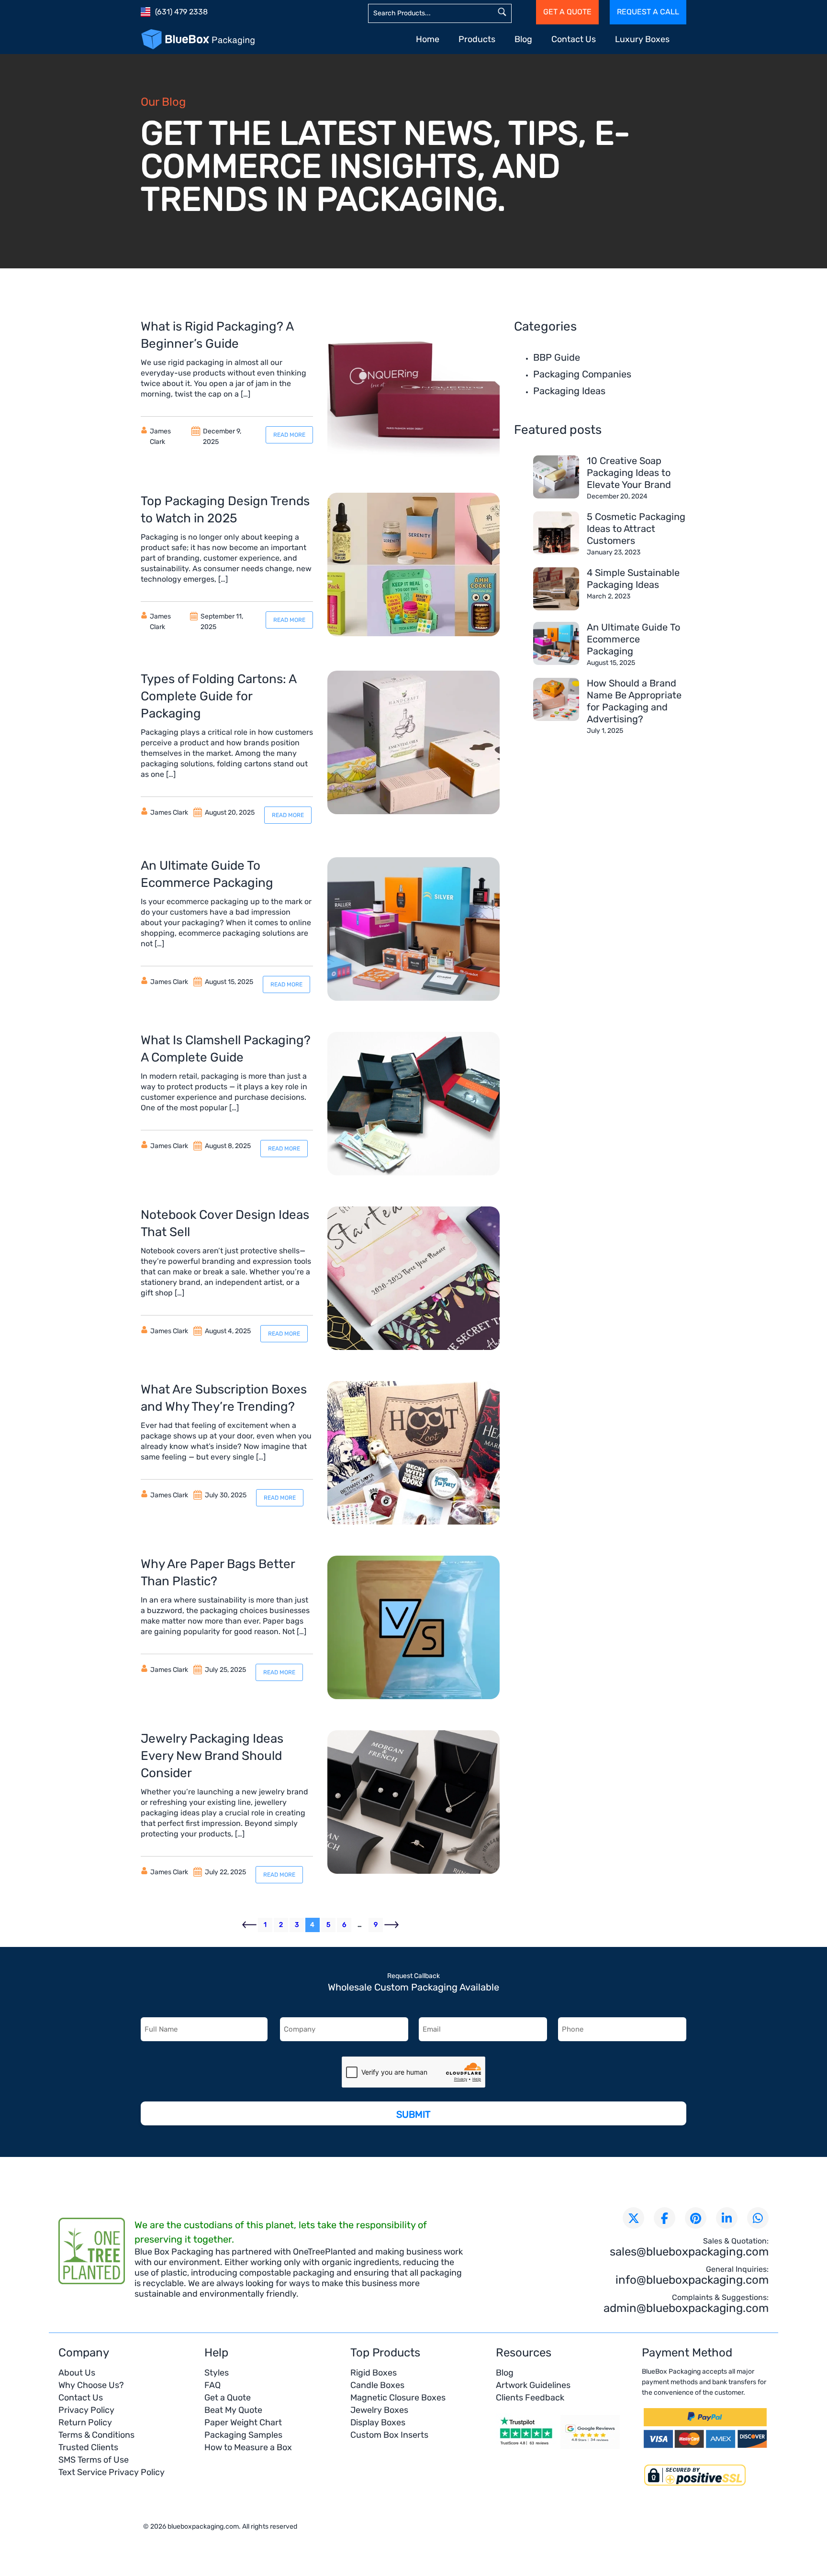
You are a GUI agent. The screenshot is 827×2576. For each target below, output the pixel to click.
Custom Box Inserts (389, 2435)
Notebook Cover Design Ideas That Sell (225, 1223)
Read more (289, 435)
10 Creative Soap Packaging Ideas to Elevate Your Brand (629, 473)
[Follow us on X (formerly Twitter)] (633, 2218)
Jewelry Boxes (379, 2410)
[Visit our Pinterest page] (696, 2218)
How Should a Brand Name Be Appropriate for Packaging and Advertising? (634, 701)
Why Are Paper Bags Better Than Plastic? (218, 1573)
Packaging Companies (582, 374)
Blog (523, 39)
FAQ (212, 2385)
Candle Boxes (377, 2385)
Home (428, 39)
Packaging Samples (243, 2435)
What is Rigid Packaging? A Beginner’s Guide (217, 335)
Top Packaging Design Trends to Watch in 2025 (225, 510)
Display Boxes (378, 2422)
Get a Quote (228, 2398)
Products (477, 39)
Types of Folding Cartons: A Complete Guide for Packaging (218, 696)
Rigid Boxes (374, 2373)
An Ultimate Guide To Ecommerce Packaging (207, 874)
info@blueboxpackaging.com (692, 2280)
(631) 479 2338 (181, 12)
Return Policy (85, 2422)
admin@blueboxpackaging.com (686, 2308)
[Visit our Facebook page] (665, 2218)
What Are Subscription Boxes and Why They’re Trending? (224, 1398)
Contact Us (574, 39)
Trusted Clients (88, 2447)
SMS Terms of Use (94, 2460)
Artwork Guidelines (533, 2385)
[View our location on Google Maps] (590, 2448)
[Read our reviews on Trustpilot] (526, 2448)
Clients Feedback (530, 2398)
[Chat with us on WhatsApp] (758, 2218)
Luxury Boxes (642, 39)
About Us (77, 2373)
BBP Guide (557, 357)
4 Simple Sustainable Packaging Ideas (633, 579)
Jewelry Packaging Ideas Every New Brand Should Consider (212, 1756)
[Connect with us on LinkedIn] (727, 2218)
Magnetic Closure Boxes (398, 2398)
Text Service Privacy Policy (112, 2472)
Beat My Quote (233, 2410)
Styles (217, 2373)
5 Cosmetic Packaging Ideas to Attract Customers (636, 529)
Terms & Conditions (96, 2435)
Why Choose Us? (91, 2385)
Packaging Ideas (569, 391)
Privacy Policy (86, 2410)
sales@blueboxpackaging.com (689, 2252)
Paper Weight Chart (243, 2422)
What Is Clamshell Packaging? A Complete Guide (226, 1049)
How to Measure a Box (248, 2447)
